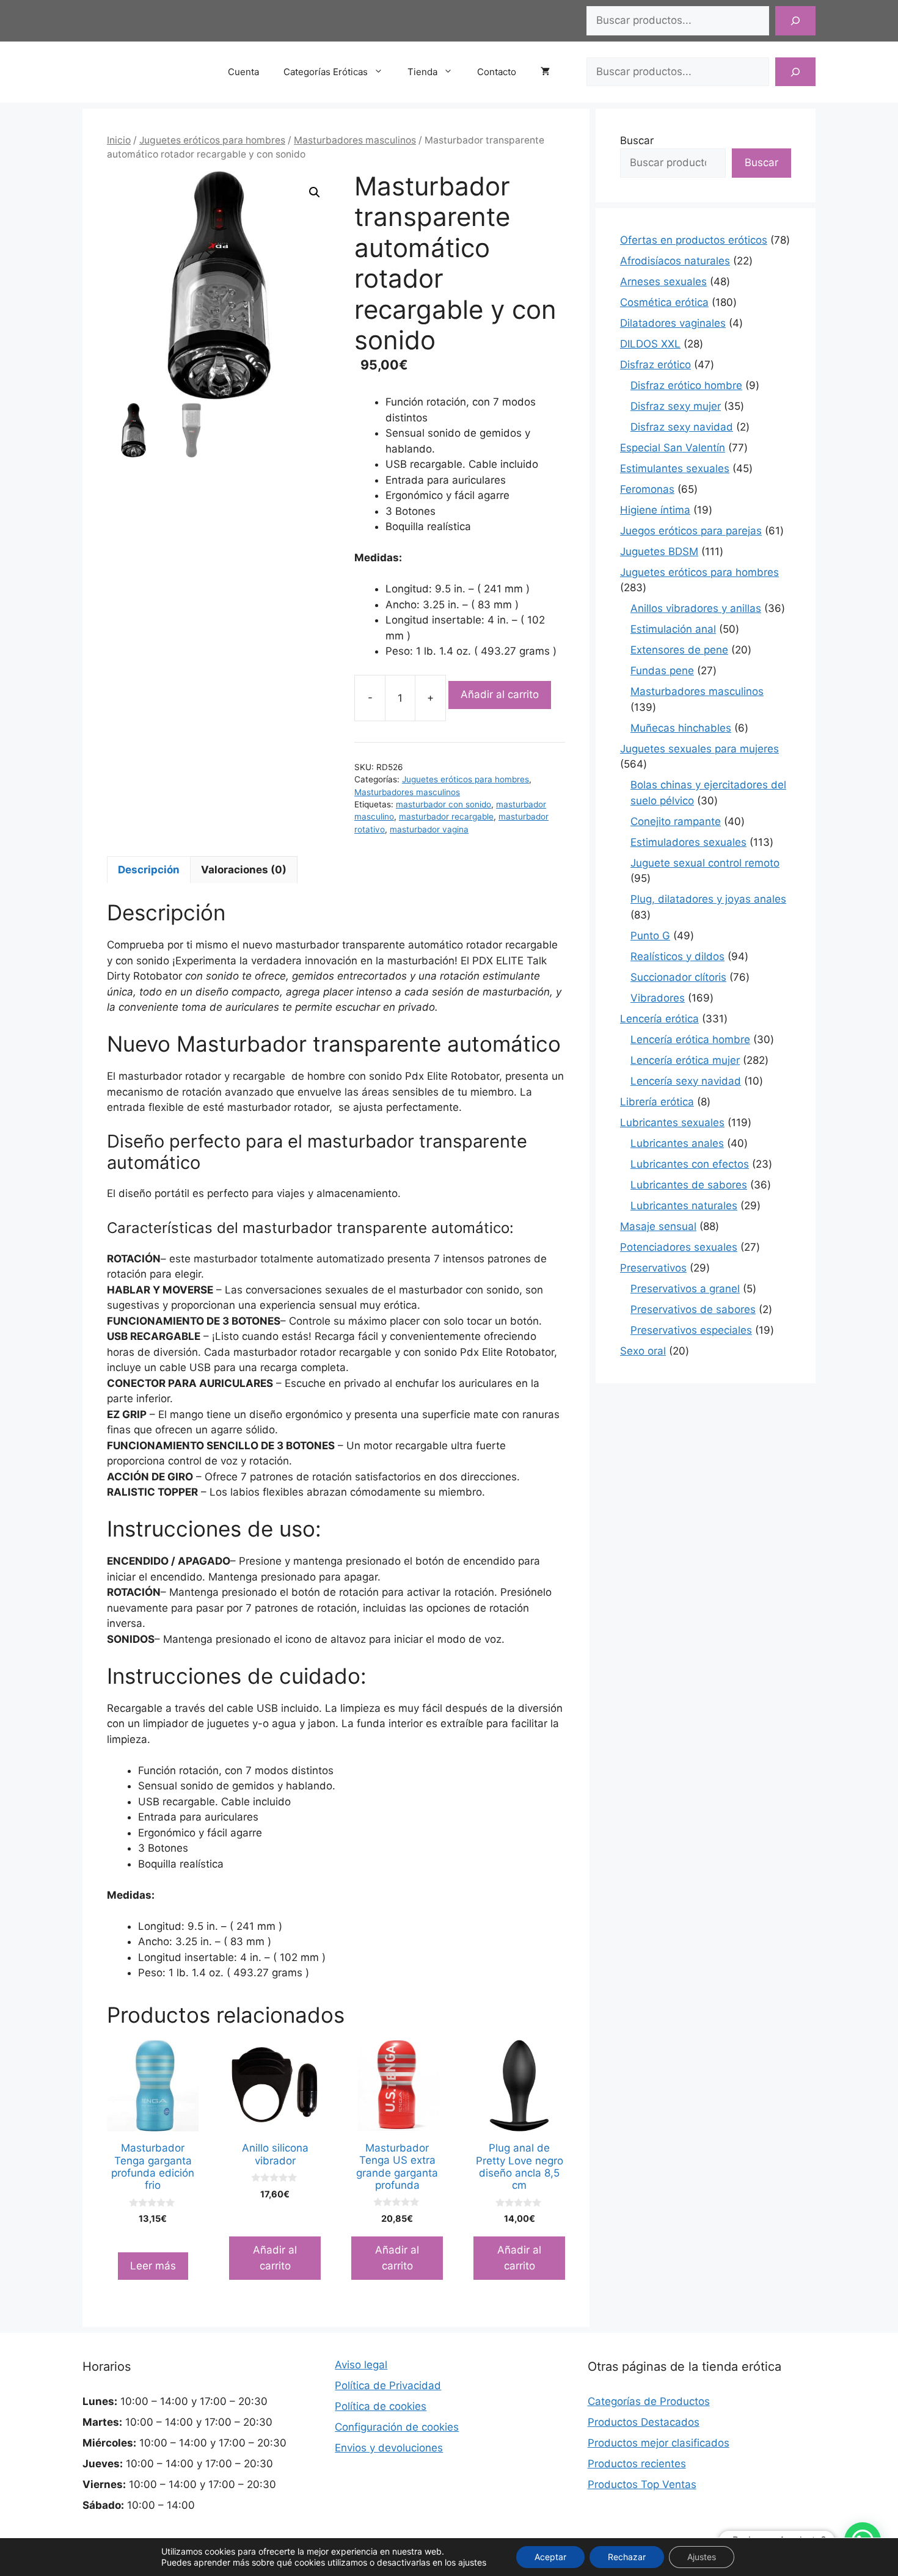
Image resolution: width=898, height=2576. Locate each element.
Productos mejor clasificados (659, 2443)
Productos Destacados (644, 2422)
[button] (315, 192)
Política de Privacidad (388, 2385)
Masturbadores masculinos (355, 140)
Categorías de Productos (649, 2401)
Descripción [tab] (149, 870)
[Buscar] (795, 21)
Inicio (119, 140)
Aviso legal (361, 2365)
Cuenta (243, 72)
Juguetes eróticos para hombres (212, 140)
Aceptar (550, 2557)
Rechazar (627, 2557)
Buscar (637, 140)
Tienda (422, 72)
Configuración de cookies (397, 2427)
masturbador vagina (429, 829)
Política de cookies (381, 2406)
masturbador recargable (446, 817)
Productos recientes (637, 2464)
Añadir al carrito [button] (275, 2258)
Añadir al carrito (500, 694)
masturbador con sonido (444, 804)
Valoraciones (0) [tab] (244, 870)
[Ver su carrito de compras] (551, 72)
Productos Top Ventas (642, 2484)
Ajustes (702, 2557)
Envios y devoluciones (389, 2448)
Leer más (153, 2266)
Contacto (497, 72)
